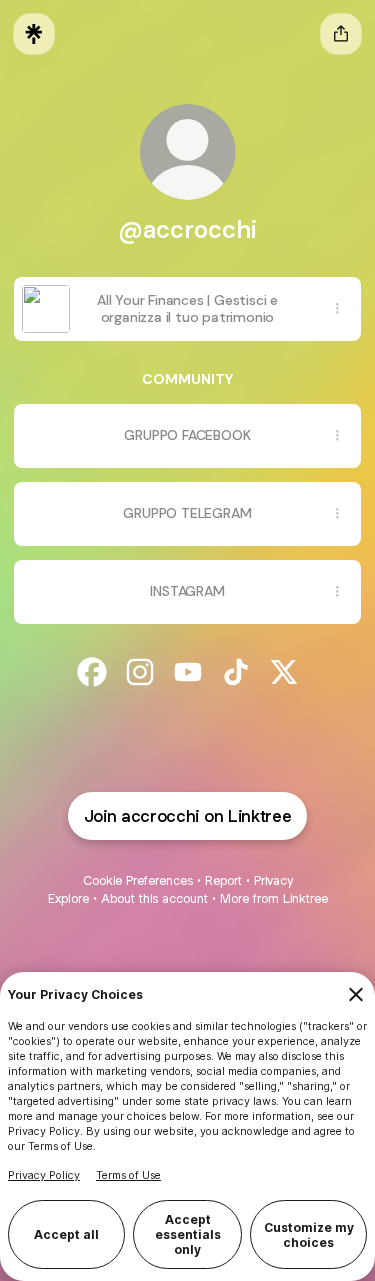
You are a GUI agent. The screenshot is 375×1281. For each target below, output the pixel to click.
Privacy (273, 880)
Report (223, 880)
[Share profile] (341, 34)
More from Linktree (274, 898)
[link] (92, 672)
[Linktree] (34, 34)
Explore (68, 898)
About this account (154, 898)
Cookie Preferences (138, 880)
